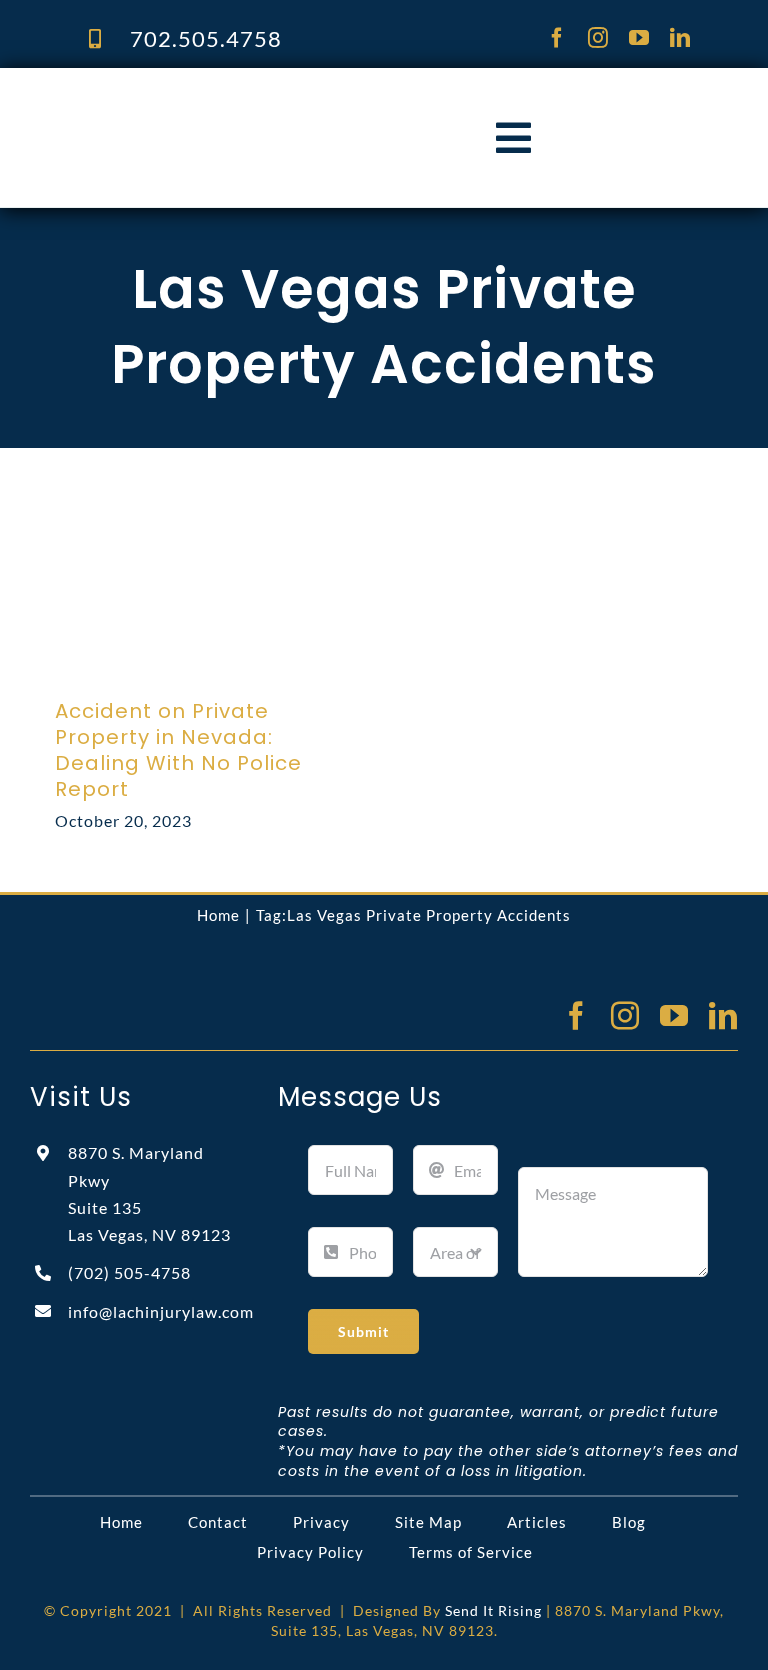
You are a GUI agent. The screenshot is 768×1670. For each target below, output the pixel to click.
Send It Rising (493, 1610)
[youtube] (639, 38)
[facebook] (557, 38)
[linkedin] (680, 38)
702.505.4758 (206, 38)
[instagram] (598, 38)
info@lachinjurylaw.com (161, 1311)
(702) (129, 1272)
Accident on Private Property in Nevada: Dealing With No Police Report (178, 750)
